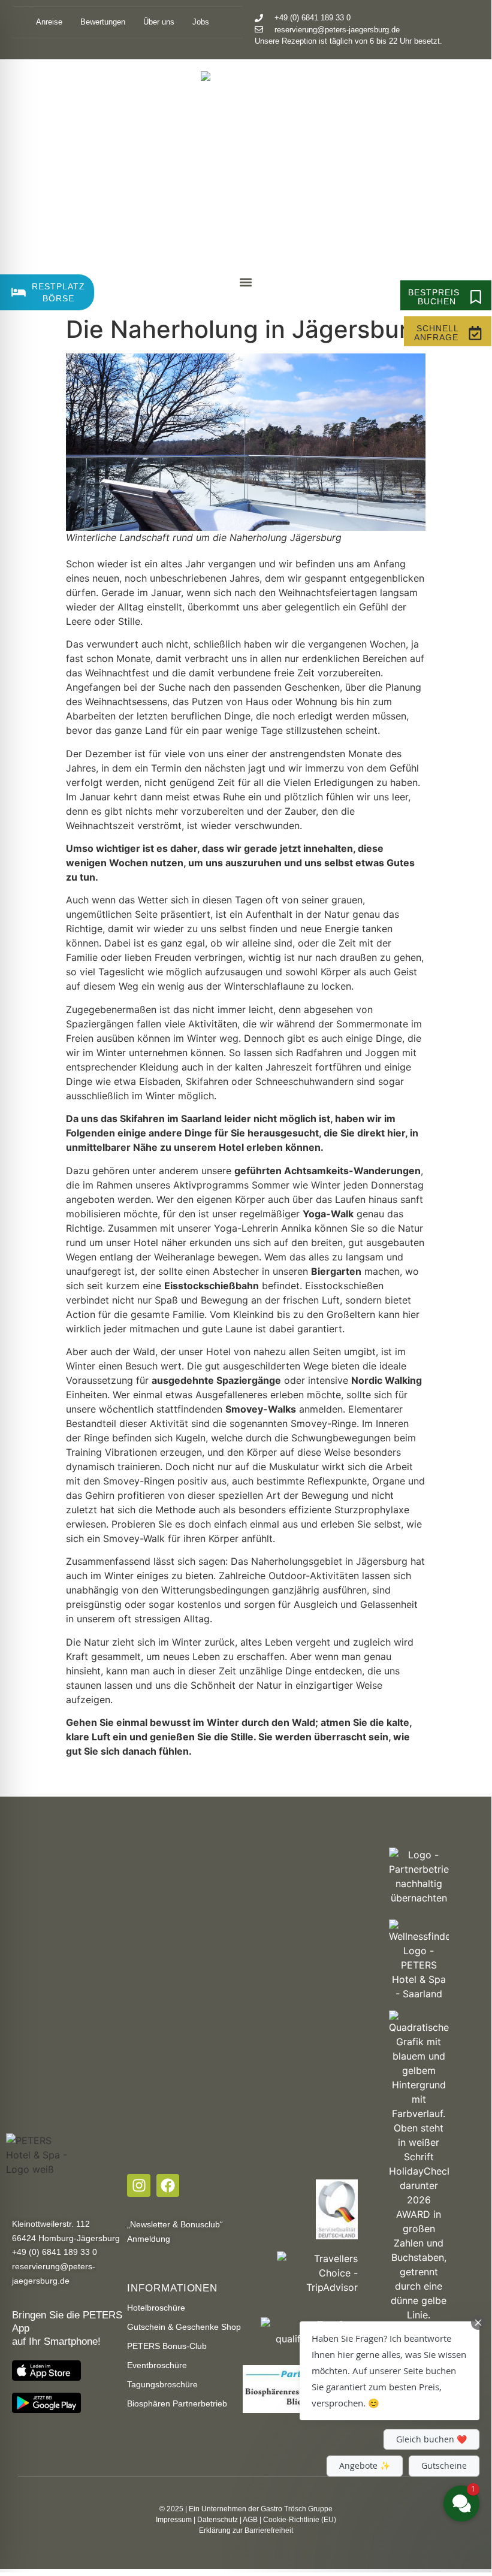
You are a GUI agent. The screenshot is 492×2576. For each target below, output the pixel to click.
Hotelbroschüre (156, 2308)
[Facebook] (168, 2185)
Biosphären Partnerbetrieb (177, 2403)
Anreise (49, 22)
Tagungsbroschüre (162, 2384)
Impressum (174, 2520)
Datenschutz (218, 2520)
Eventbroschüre (157, 2365)
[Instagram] (138, 2185)
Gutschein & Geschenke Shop (184, 2327)
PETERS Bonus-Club (167, 2346)
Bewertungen (103, 22)
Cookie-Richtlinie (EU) (300, 2520)
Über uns (159, 22)
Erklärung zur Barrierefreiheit (246, 2530)
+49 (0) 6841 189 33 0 (55, 2252)
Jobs (203, 22)
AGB (250, 2520)
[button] (246, 282)
